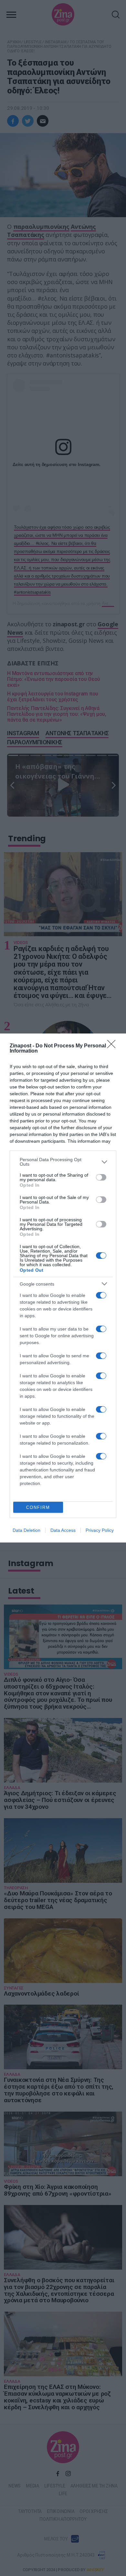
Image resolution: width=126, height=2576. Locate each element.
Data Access (63, 1530)
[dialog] (63, 1288)
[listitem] (63, 1162)
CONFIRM (38, 1507)
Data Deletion (26, 1530)
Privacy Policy (100, 1530)
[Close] (113, 1046)
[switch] (101, 1177)
